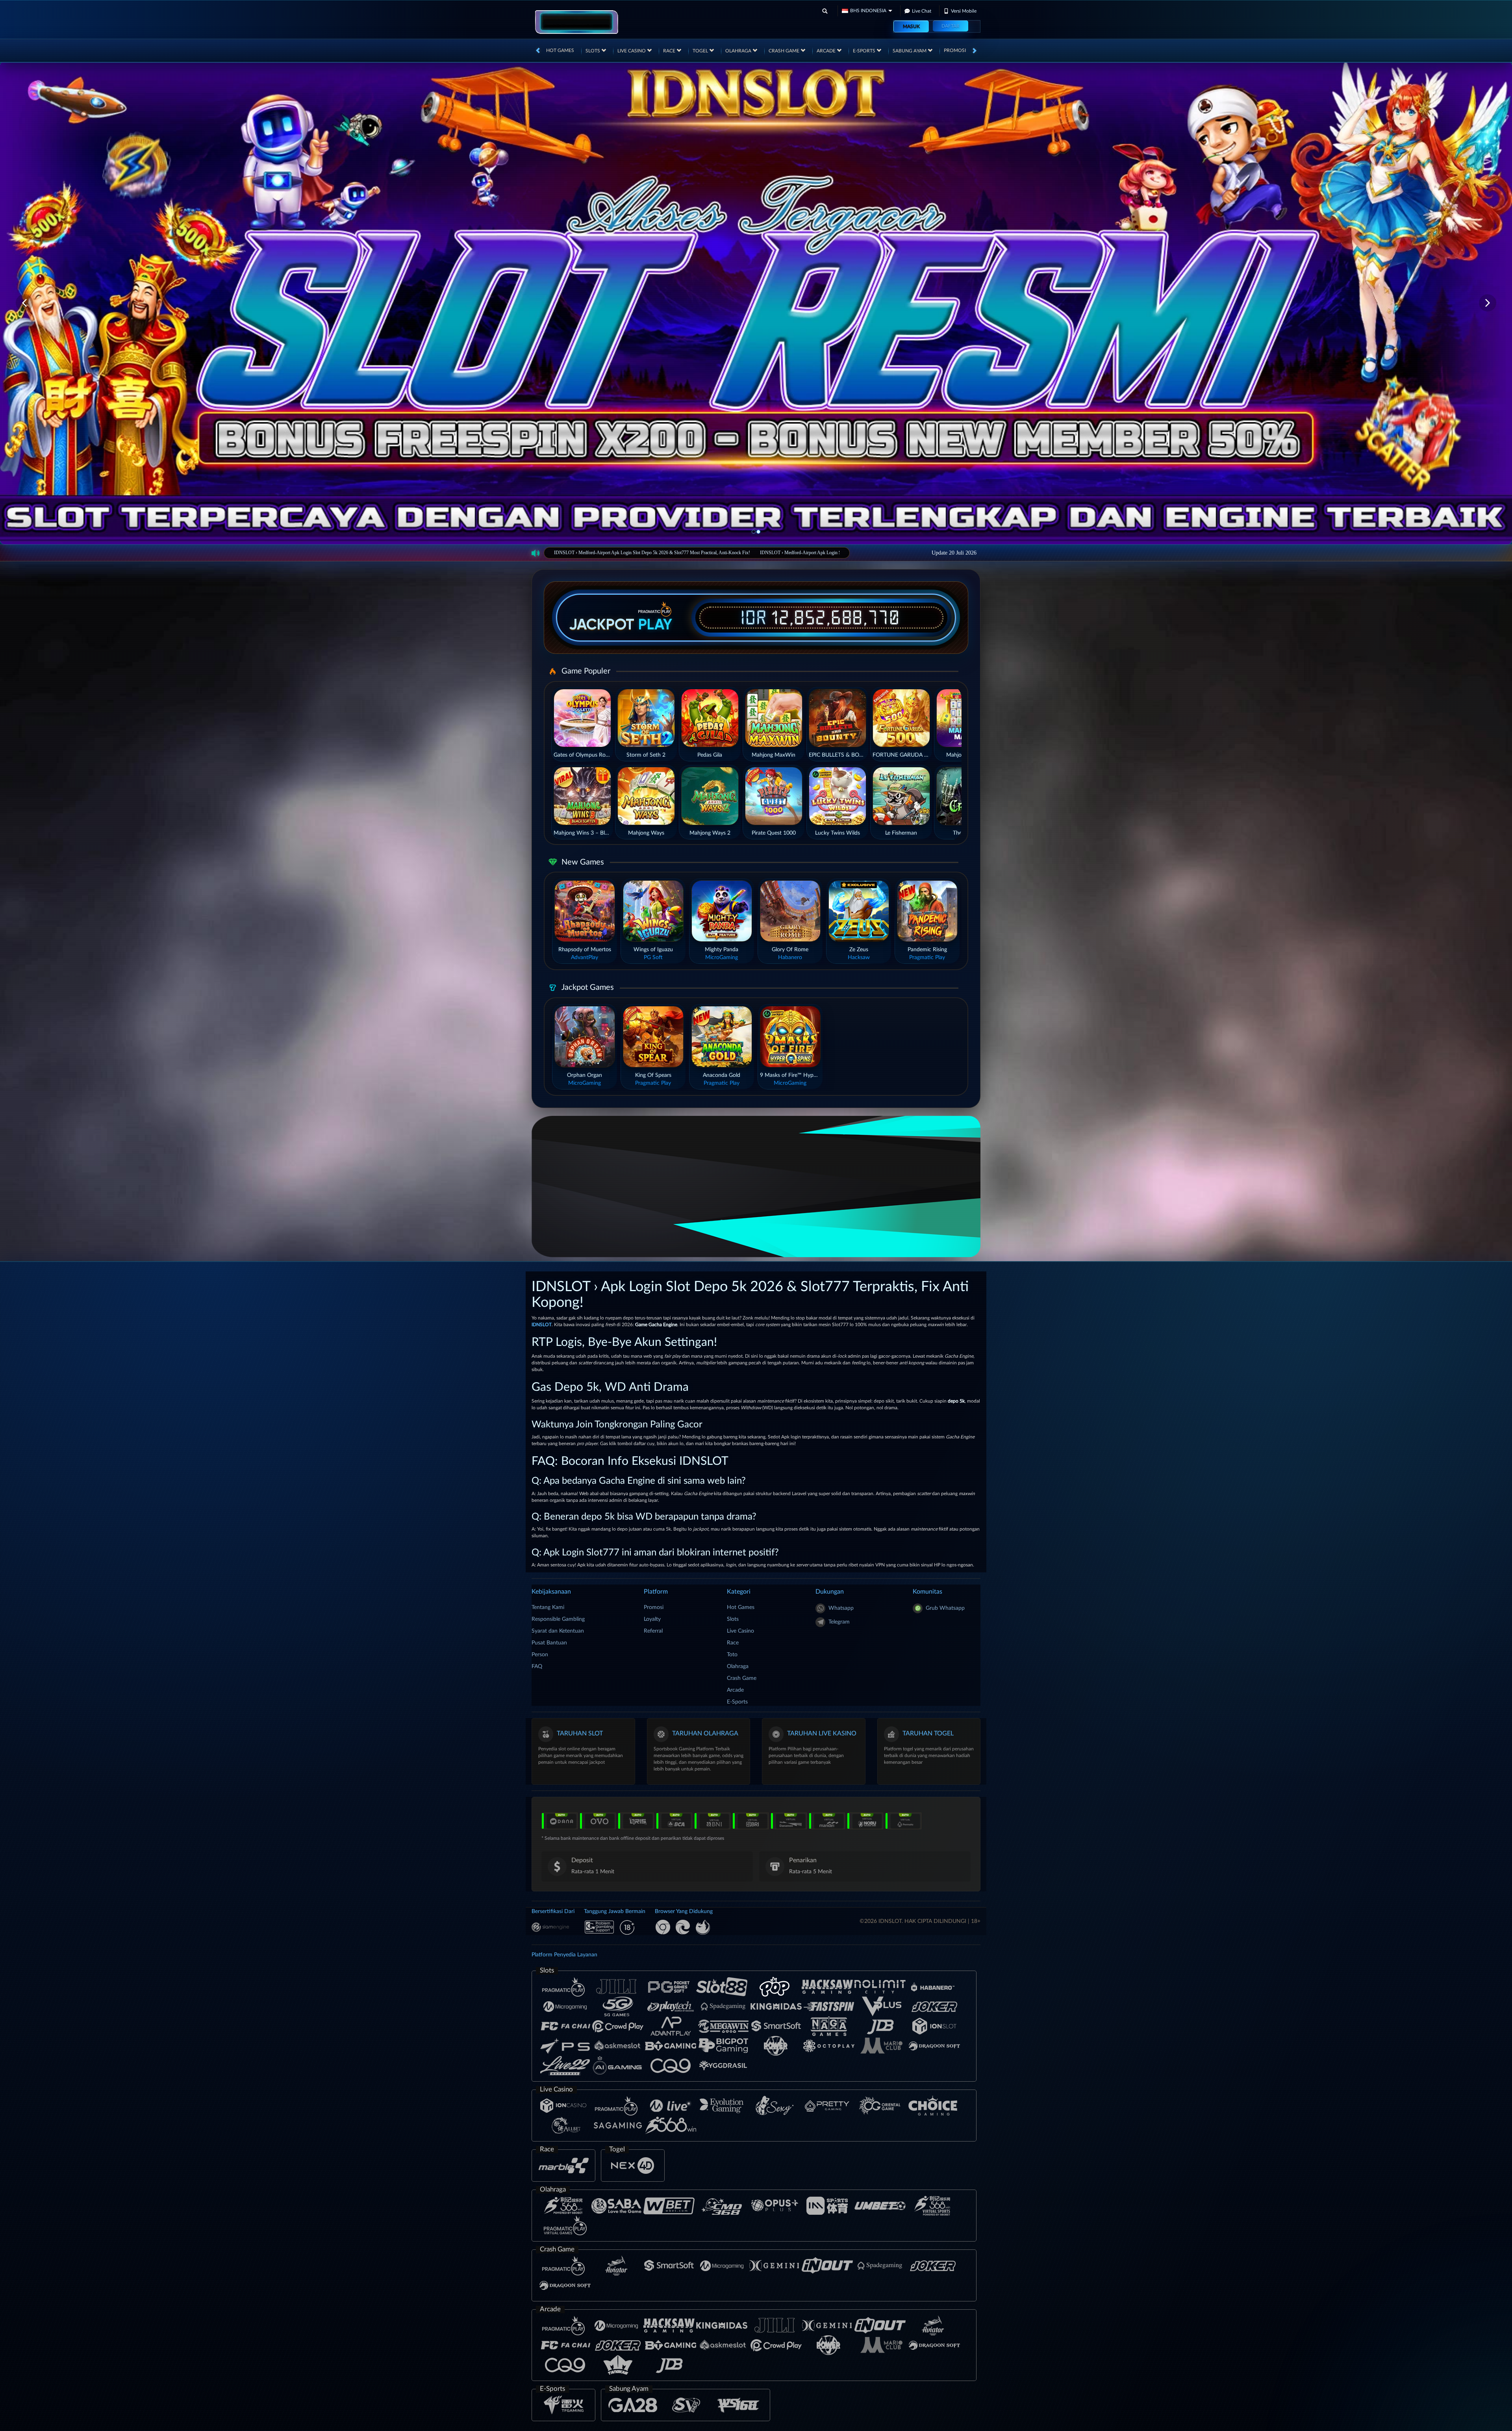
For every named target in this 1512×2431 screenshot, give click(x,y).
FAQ (537, 1666)
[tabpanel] (756, 303)
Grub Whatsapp (945, 1608)
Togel (701, 51)
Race (670, 51)
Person (540, 1655)
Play (655, 624)
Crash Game (785, 51)
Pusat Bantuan (549, 1643)
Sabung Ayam (910, 51)
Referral (653, 1631)
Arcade (827, 51)
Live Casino (632, 51)
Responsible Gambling (558, 1619)
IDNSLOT (542, 1325)
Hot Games (560, 50)
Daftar (951, 26)
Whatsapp (841, 1608)
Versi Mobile (964, 11)
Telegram (839, 1622)
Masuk (911, 26)
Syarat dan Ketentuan (558, 1631)
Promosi (955, 50)
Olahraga (739, 51)
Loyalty (652, 1619)
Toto (732, 1655)
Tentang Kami (548, 1607)
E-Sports (865, 51)
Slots (593, 51)
